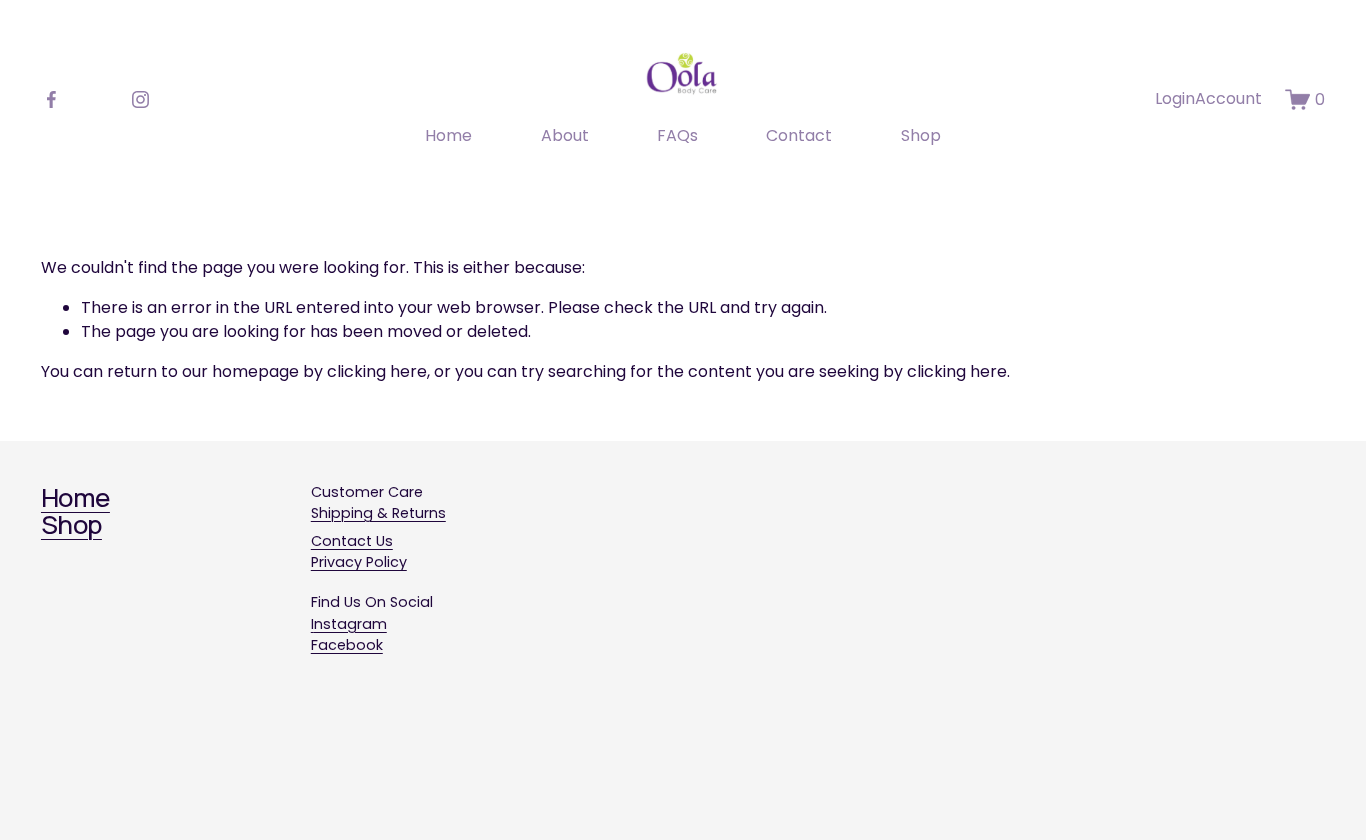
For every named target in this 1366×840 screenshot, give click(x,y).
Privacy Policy (359, 562)
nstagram (350, 624)
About (565, 135)
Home (448, 135)
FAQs (677, 135)
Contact (799, 135)
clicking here (377, 371)
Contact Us (352, 541)
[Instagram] (140, 99)
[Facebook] (51, 99)
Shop (921, 135)
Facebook (347, 645)
